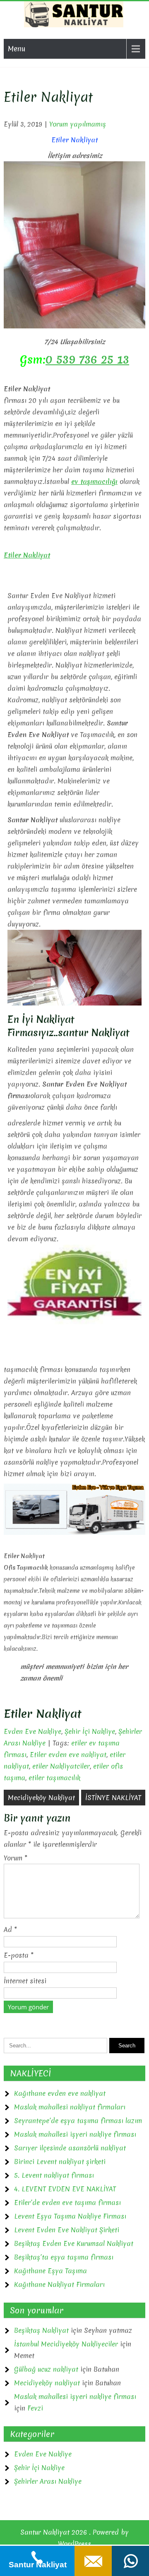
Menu (17, 49)
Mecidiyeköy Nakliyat (41, 1798)
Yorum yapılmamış (78, 124)
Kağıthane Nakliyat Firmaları (59, 2284)
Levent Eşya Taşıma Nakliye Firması (70, 2216)
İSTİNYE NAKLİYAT (113, 1798)
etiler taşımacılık (54, 1778)
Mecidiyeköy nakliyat (47, 2383)
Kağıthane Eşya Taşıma (50, 2271)
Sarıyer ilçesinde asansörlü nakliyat (70, 2148)
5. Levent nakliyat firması (54, 2175)
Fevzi (35, 2408)
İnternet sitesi (25, 1981)
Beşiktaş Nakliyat (41, 2330)
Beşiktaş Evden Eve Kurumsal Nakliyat (74, 2243)
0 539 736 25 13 (87, 359)
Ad (10, 1930)
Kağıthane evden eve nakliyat (60, 2093)
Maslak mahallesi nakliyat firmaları (70, 2107)
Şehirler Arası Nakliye (48, 2481)
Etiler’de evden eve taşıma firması (67, 2203)
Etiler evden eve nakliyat (68, 1755)
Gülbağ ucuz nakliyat (46, 2369)
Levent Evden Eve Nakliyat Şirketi (67, 2230)
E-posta (19, 1955)
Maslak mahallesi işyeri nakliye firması (75, 2134)
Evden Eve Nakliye (32, 1731)
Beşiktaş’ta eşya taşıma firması (64, 2257)
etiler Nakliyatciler (61, 1766)
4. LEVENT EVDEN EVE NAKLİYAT (65, 2189)
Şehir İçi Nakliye (90, 1731)
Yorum (16, 1858)
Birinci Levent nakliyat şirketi (60, 2162)
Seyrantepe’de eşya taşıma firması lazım (78, 2121)
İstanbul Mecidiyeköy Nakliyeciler (66, 2344)
